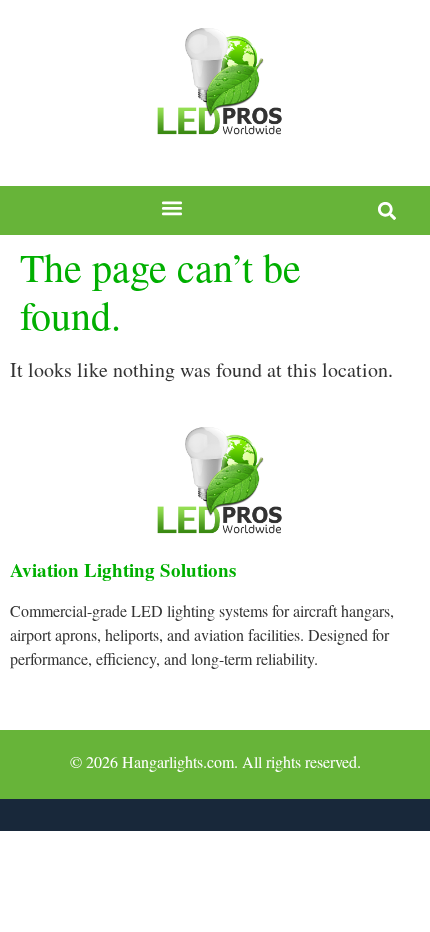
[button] (172, 208)
